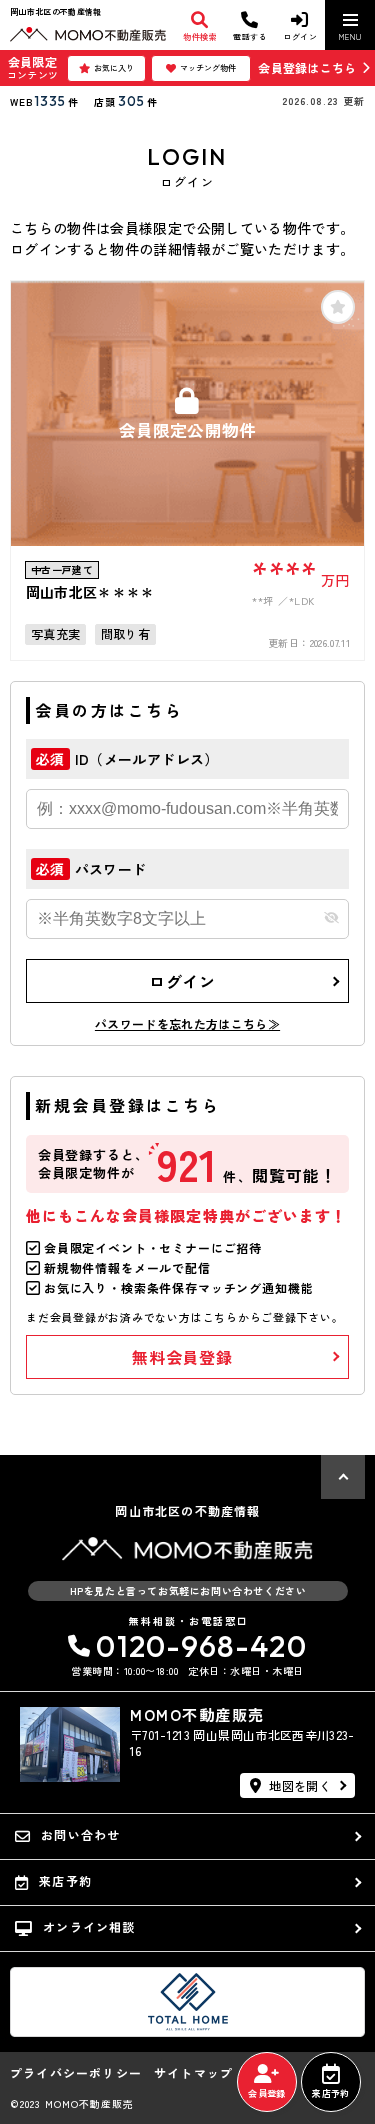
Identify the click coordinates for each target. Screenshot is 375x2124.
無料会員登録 (182, 1357)
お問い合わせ (80, 1834)
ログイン (182, 981)
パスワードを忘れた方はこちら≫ (187, 1023)
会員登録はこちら (307, 67)
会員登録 (266, 2093)
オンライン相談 (89, 1926)
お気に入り (114, 67)
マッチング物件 (208, 67)
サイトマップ (193, 2073)
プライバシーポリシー (76, 2073)
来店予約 (330, 2093)
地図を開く (300, 1785)
